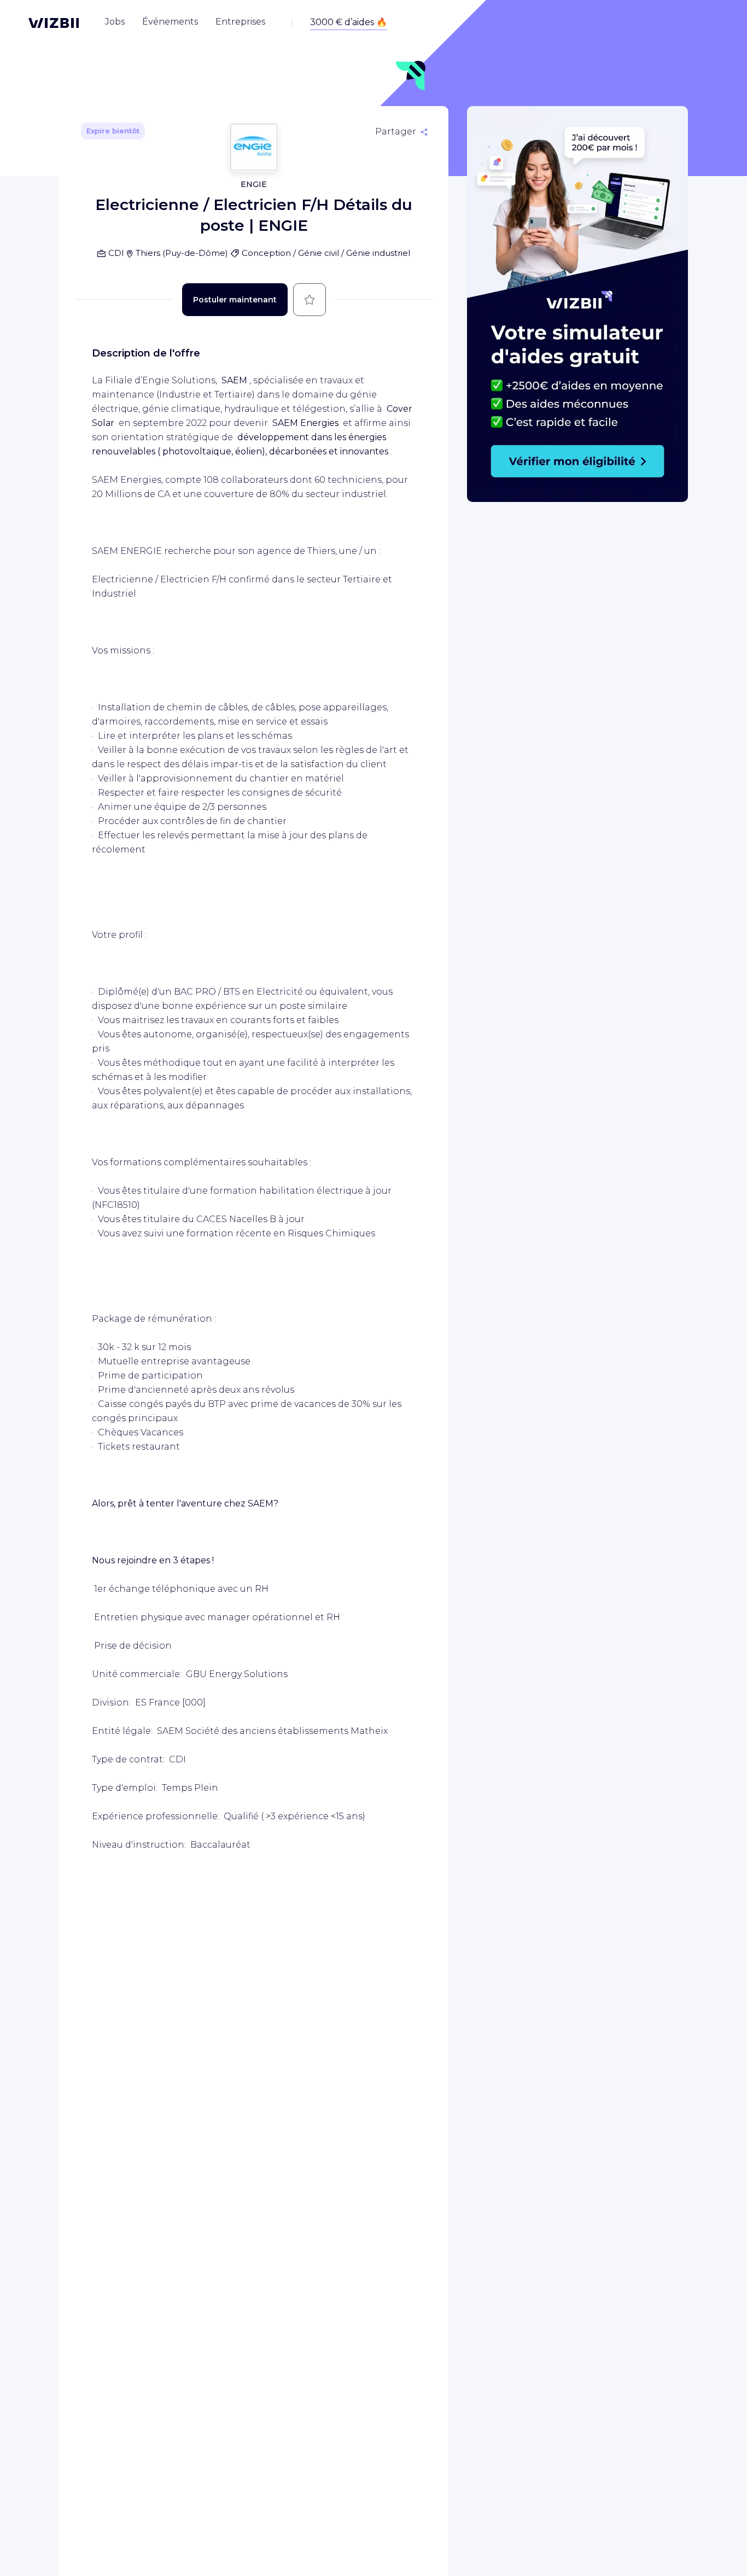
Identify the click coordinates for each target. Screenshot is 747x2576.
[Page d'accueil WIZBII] (54, 23)
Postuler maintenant (235, 300)
